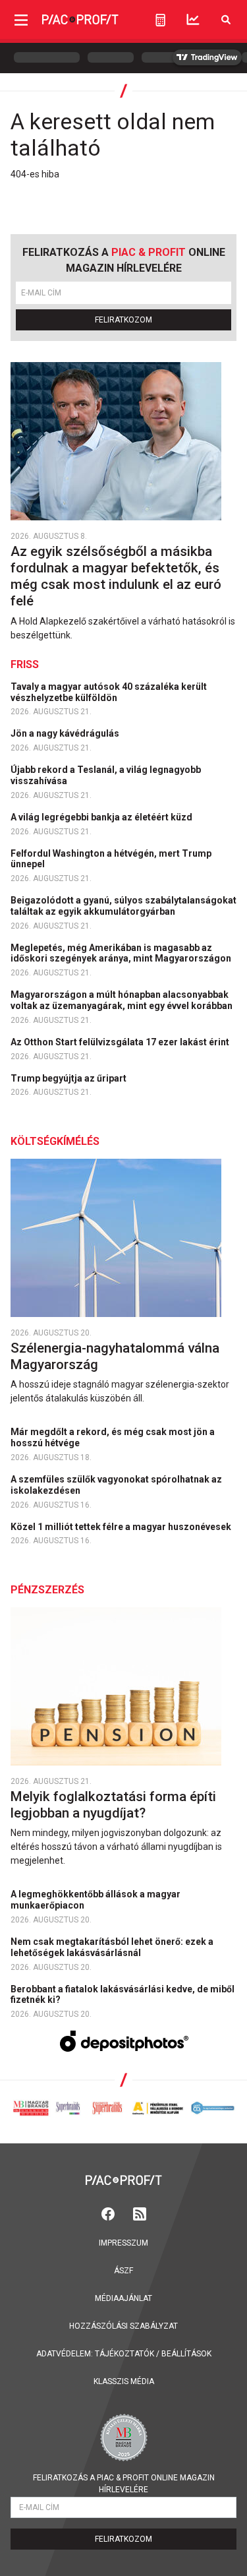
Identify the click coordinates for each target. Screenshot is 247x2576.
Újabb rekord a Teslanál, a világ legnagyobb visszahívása (106, 775)
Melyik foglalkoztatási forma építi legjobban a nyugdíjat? (113, 1805)
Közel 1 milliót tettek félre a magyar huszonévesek (122, 1527)
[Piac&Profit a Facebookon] (109, 2212)
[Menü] (21, 19)
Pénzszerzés (47, 1590)
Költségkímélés (55, 1141)
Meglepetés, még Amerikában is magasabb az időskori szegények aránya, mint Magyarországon (122, 953)
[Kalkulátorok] (160, 20)
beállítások (186, 2354)
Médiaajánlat (123, 2298)
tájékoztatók (124, 2354)
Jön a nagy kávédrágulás (66, 733)
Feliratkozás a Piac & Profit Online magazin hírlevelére (124, 2484)
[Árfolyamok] (193, 19)
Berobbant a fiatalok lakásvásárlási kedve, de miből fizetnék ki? (123, 1995)
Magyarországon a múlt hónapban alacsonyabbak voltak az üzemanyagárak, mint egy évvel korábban (123, 1000)
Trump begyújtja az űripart (69, 1078)
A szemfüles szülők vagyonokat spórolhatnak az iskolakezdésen (116, 1485)
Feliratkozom (123, 320)
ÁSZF (123, 2271)
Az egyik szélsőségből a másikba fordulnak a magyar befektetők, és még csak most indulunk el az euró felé (116, 576)
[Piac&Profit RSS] (140, 2212)
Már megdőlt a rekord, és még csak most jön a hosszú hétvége (113, 1437)
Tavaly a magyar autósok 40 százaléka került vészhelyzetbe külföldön (109, 692)
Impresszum (123, 2243)
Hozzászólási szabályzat (123, 2326)
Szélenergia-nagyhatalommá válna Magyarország (115, 1356)
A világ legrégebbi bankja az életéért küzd (102, 817)
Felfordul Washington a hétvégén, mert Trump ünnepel (111, 859)
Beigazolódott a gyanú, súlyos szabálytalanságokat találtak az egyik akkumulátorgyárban (123, 906)
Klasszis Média (124, 2381)
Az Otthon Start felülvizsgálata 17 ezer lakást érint (121, 1042)
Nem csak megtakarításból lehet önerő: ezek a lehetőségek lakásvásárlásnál (112, 1947)
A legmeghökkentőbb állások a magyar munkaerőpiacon (96, 1900)
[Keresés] (226, 19)
